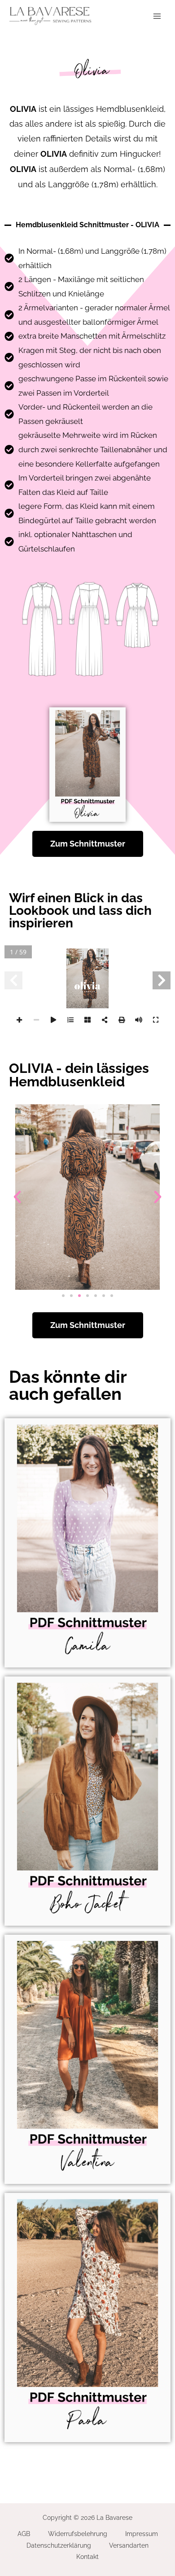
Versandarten (129, 2545)
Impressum (142, 2534)
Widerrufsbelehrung (78, 2534)
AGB (24, 2534)
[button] (17, 1197)
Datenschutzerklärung (59, 2545)
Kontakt (87, 2557)
